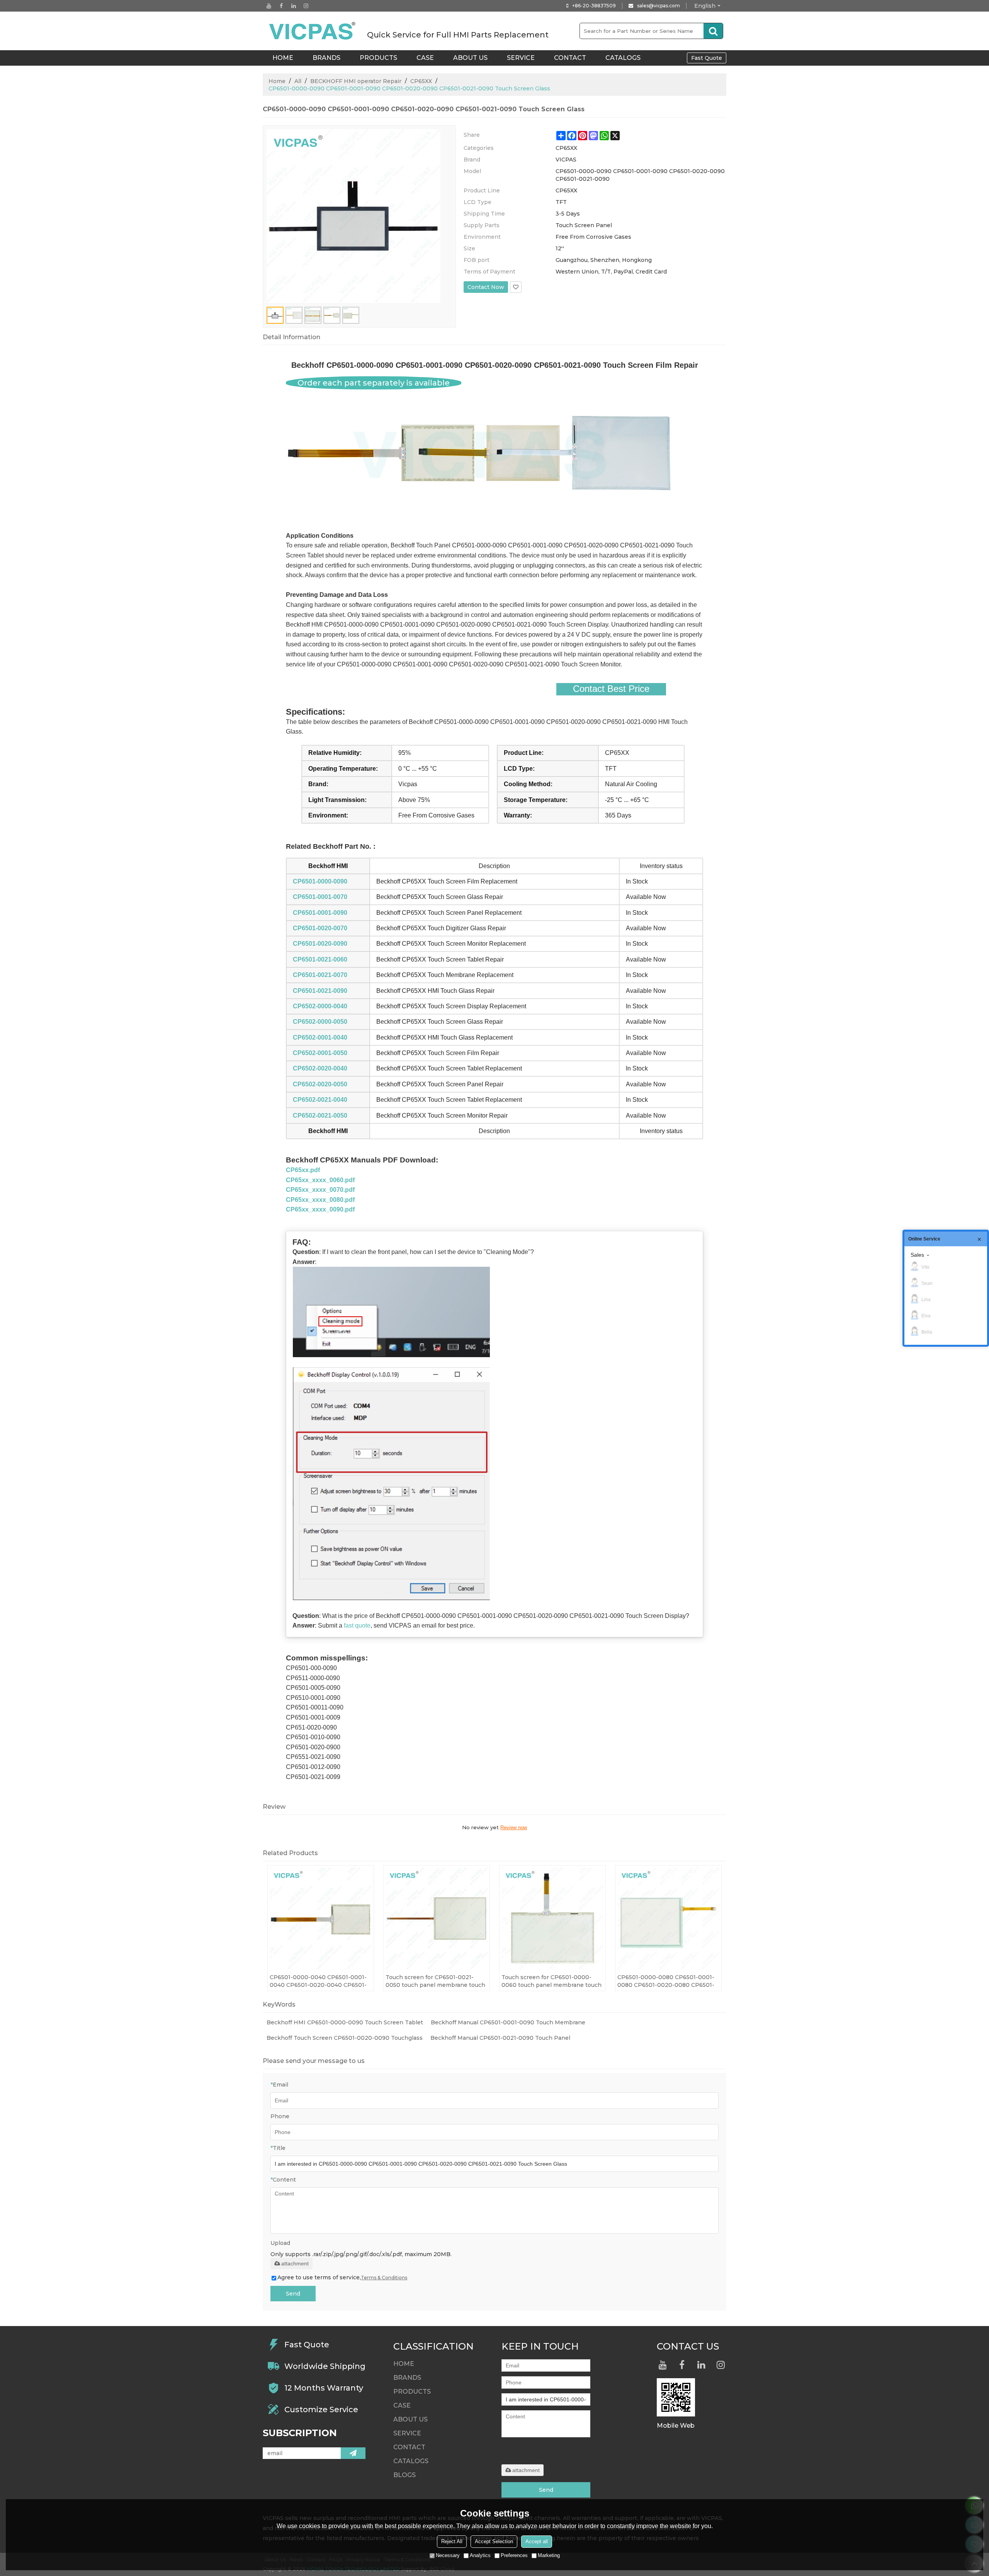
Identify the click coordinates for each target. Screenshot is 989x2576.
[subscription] (353, 2453)
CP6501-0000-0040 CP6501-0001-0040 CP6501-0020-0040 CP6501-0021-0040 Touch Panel (318, 1981)
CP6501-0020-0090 (320, 944)
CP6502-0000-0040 (320, 1006)
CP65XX (421, 81)
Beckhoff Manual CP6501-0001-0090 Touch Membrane (508, 2022)
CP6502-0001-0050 (320, 1053)
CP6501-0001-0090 (320, 913)
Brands (326, 58)
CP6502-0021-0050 (320, 1116)
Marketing (549, 2555)
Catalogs (623, 58)
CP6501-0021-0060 (320, 959)
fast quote (357, 1625)
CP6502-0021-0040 (320, 1100)
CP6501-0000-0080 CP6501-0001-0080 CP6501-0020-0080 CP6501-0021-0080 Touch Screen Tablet (666, 1981)
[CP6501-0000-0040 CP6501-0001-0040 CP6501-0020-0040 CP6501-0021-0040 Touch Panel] (321, 1918)
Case (425, 58)
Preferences (514, 2555)
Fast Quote (707, 58)
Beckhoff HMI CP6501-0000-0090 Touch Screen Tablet (345, 2022)
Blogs (404, 2475)
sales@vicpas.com (658, 6)
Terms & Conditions (384, 2278)
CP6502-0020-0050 (320, 1084)
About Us (470, 58)
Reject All (452, 2541)
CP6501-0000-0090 (320, 881)
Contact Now (486, 287)
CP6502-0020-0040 (320, 1068)
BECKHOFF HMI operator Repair (356, 81)
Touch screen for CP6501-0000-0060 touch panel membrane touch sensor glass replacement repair (551, 1981)
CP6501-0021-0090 (320, 991)
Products (378, 58)
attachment (295, 2263)
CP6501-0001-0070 (320, 897)
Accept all (537, 2541)
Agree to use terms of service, (342, 2277)
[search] (713, 31)
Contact (570, 58)
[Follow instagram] (306, 6)
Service (521, 58)
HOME (283, 58)
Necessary (448, 2555)
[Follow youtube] (269, 6)
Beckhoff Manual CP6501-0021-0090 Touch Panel (500, 2038)
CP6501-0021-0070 (320, 975)
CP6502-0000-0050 (320, 1022)
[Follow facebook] (281, 6)
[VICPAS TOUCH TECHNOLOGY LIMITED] (313, 31)
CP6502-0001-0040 (320, 1037)
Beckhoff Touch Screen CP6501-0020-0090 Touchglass (345, 2038)
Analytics (480, 2555)
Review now (514, 1827)
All (298, 81)
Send (293, 2294)
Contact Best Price (611, 689)
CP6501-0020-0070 (320, 928)
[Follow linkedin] (294, 6)
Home (277, 81)
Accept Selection (494, 2541)
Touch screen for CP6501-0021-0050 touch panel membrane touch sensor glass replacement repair (435, 1981)
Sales (917, 1255)
